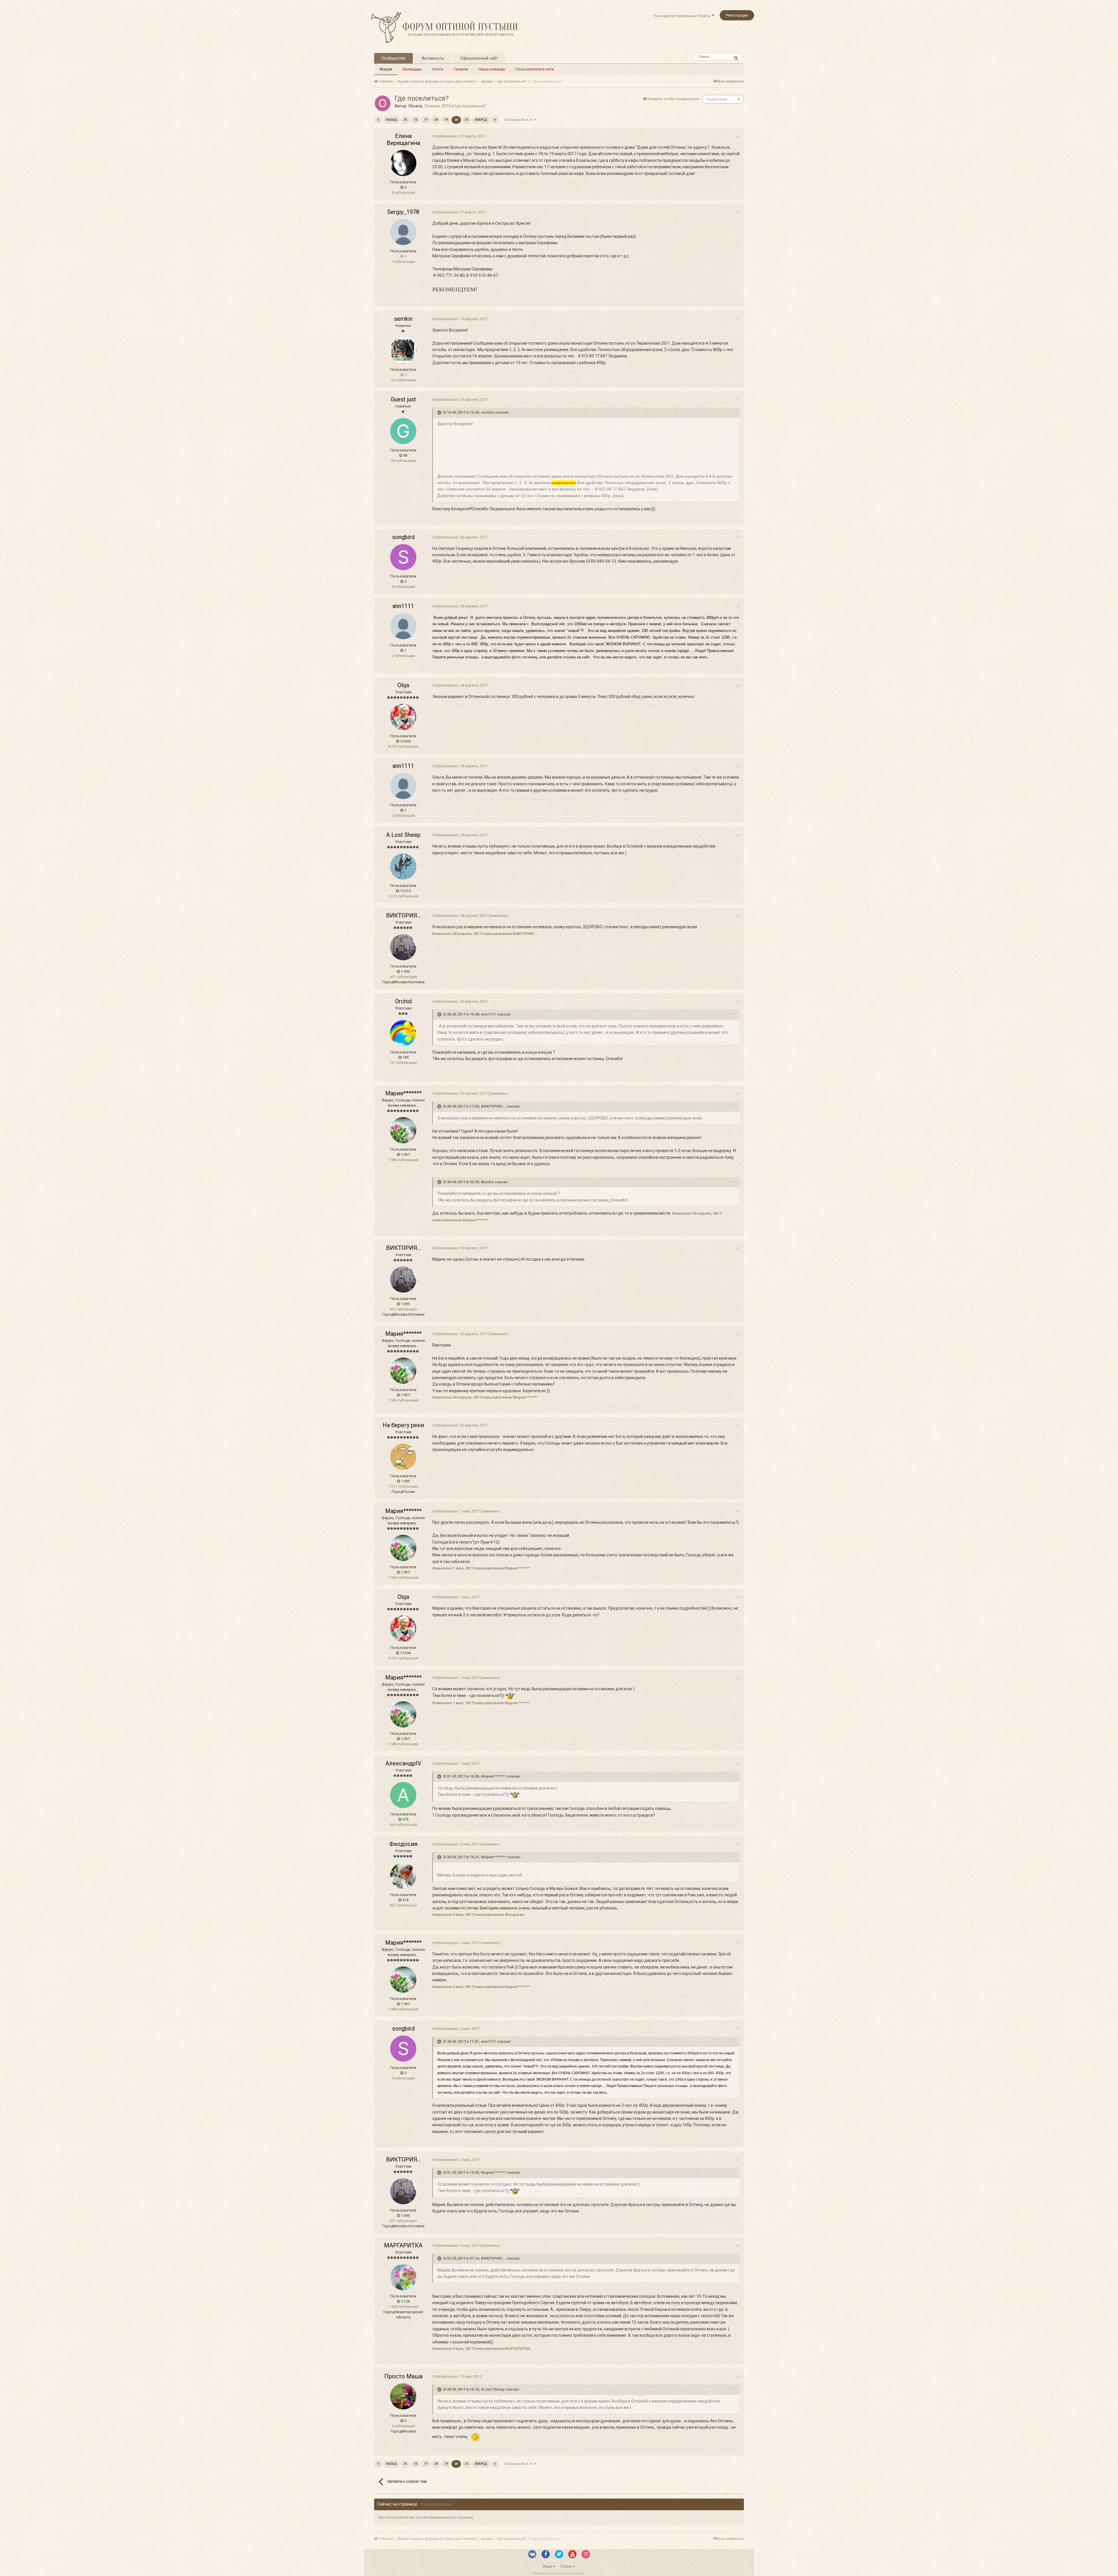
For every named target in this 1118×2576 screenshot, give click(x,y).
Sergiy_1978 (403, 212)
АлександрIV (403, 1763)
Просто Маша (403, 2376)
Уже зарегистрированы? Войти (683, 16)
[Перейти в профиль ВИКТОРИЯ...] (403, 947)
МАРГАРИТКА (403, 2245)
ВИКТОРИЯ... (403, 915)
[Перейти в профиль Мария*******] (403, 1130)
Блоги (438, 69)
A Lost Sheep (403, 835)
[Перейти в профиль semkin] (403, 350)
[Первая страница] (378, 120)
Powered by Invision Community (559, 2573)
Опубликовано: (459, 136)
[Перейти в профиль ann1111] (403, 626)
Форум (386, 69)
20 (456, 120)
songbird (403, 537)
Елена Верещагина (403, 139)
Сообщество (393, 58)
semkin (403, 319)
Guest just (403, 399)
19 (446, 120)
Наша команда (492, 69)
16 (415, 120)
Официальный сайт (479, 58)
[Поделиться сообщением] (738, 136)
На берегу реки (403, 1425)
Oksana (415, 106)
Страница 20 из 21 (519, 120)
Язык (548, 2566)
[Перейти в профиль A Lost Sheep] (403, 867)
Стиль (567, 2566)
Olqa (403, 685)
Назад (391, 120)
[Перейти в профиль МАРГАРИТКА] (403, 2277)
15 (405, 120)
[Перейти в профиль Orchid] (403, 1033)
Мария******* (403, 1093)
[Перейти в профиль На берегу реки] (403, 1457)
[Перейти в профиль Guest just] (403, 431)
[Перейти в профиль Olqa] (403, 717)
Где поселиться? (471, 106)
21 (466, 120)
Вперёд (481, 120)
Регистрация (737, 15)
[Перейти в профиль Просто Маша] (403, 2396)
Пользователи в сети (535, 69)
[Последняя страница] (495, 120)
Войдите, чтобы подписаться (673, 99)
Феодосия (403, 1844)
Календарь (412, 69)
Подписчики (717, 99)
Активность (433, 58)
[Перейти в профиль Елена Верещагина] (403, 163)
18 (436, 120)
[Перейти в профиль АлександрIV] (403, 1795)
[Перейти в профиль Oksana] (383, 103)
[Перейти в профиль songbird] (403, 557)
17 (426, 120)
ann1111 (403, 606)
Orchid (403, 1001)
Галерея (461, 69)
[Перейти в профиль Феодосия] (403, 1876)
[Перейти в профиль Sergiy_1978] (403, 232)
